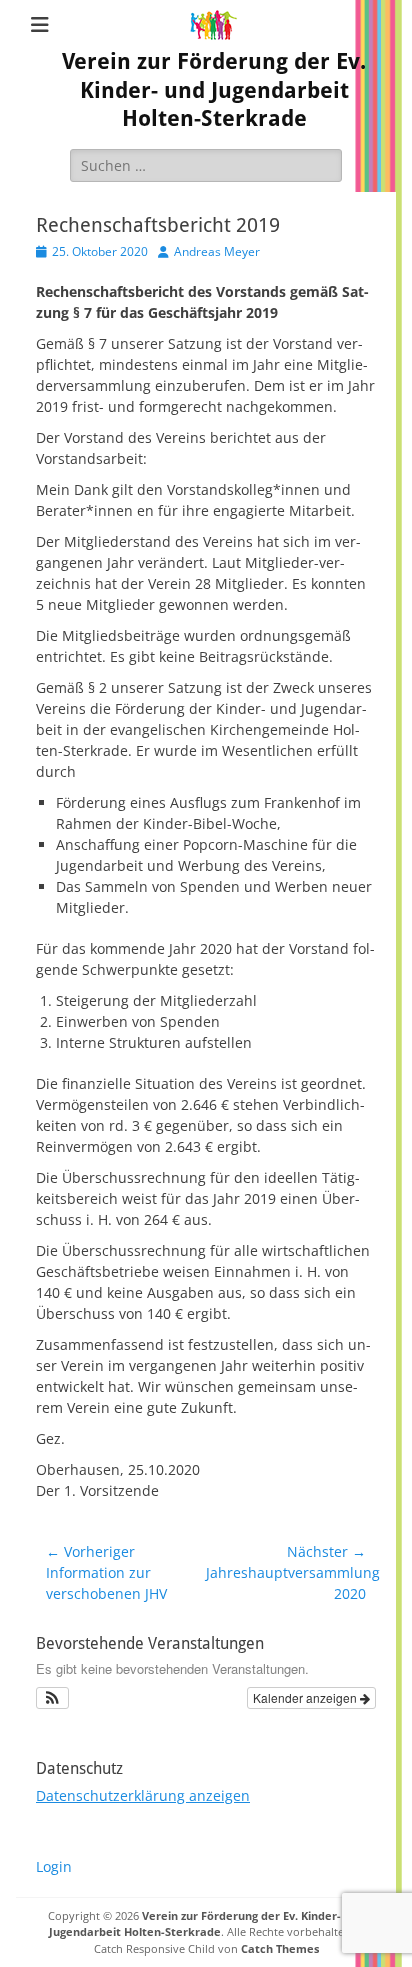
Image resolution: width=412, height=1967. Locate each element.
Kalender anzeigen (306, 1697)
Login (54, 1866)
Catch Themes (280, 1948)
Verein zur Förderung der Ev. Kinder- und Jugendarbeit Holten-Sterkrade (214, 90)
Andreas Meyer (217, 251)
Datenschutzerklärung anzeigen (143, 1795)
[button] (52, 1698)
